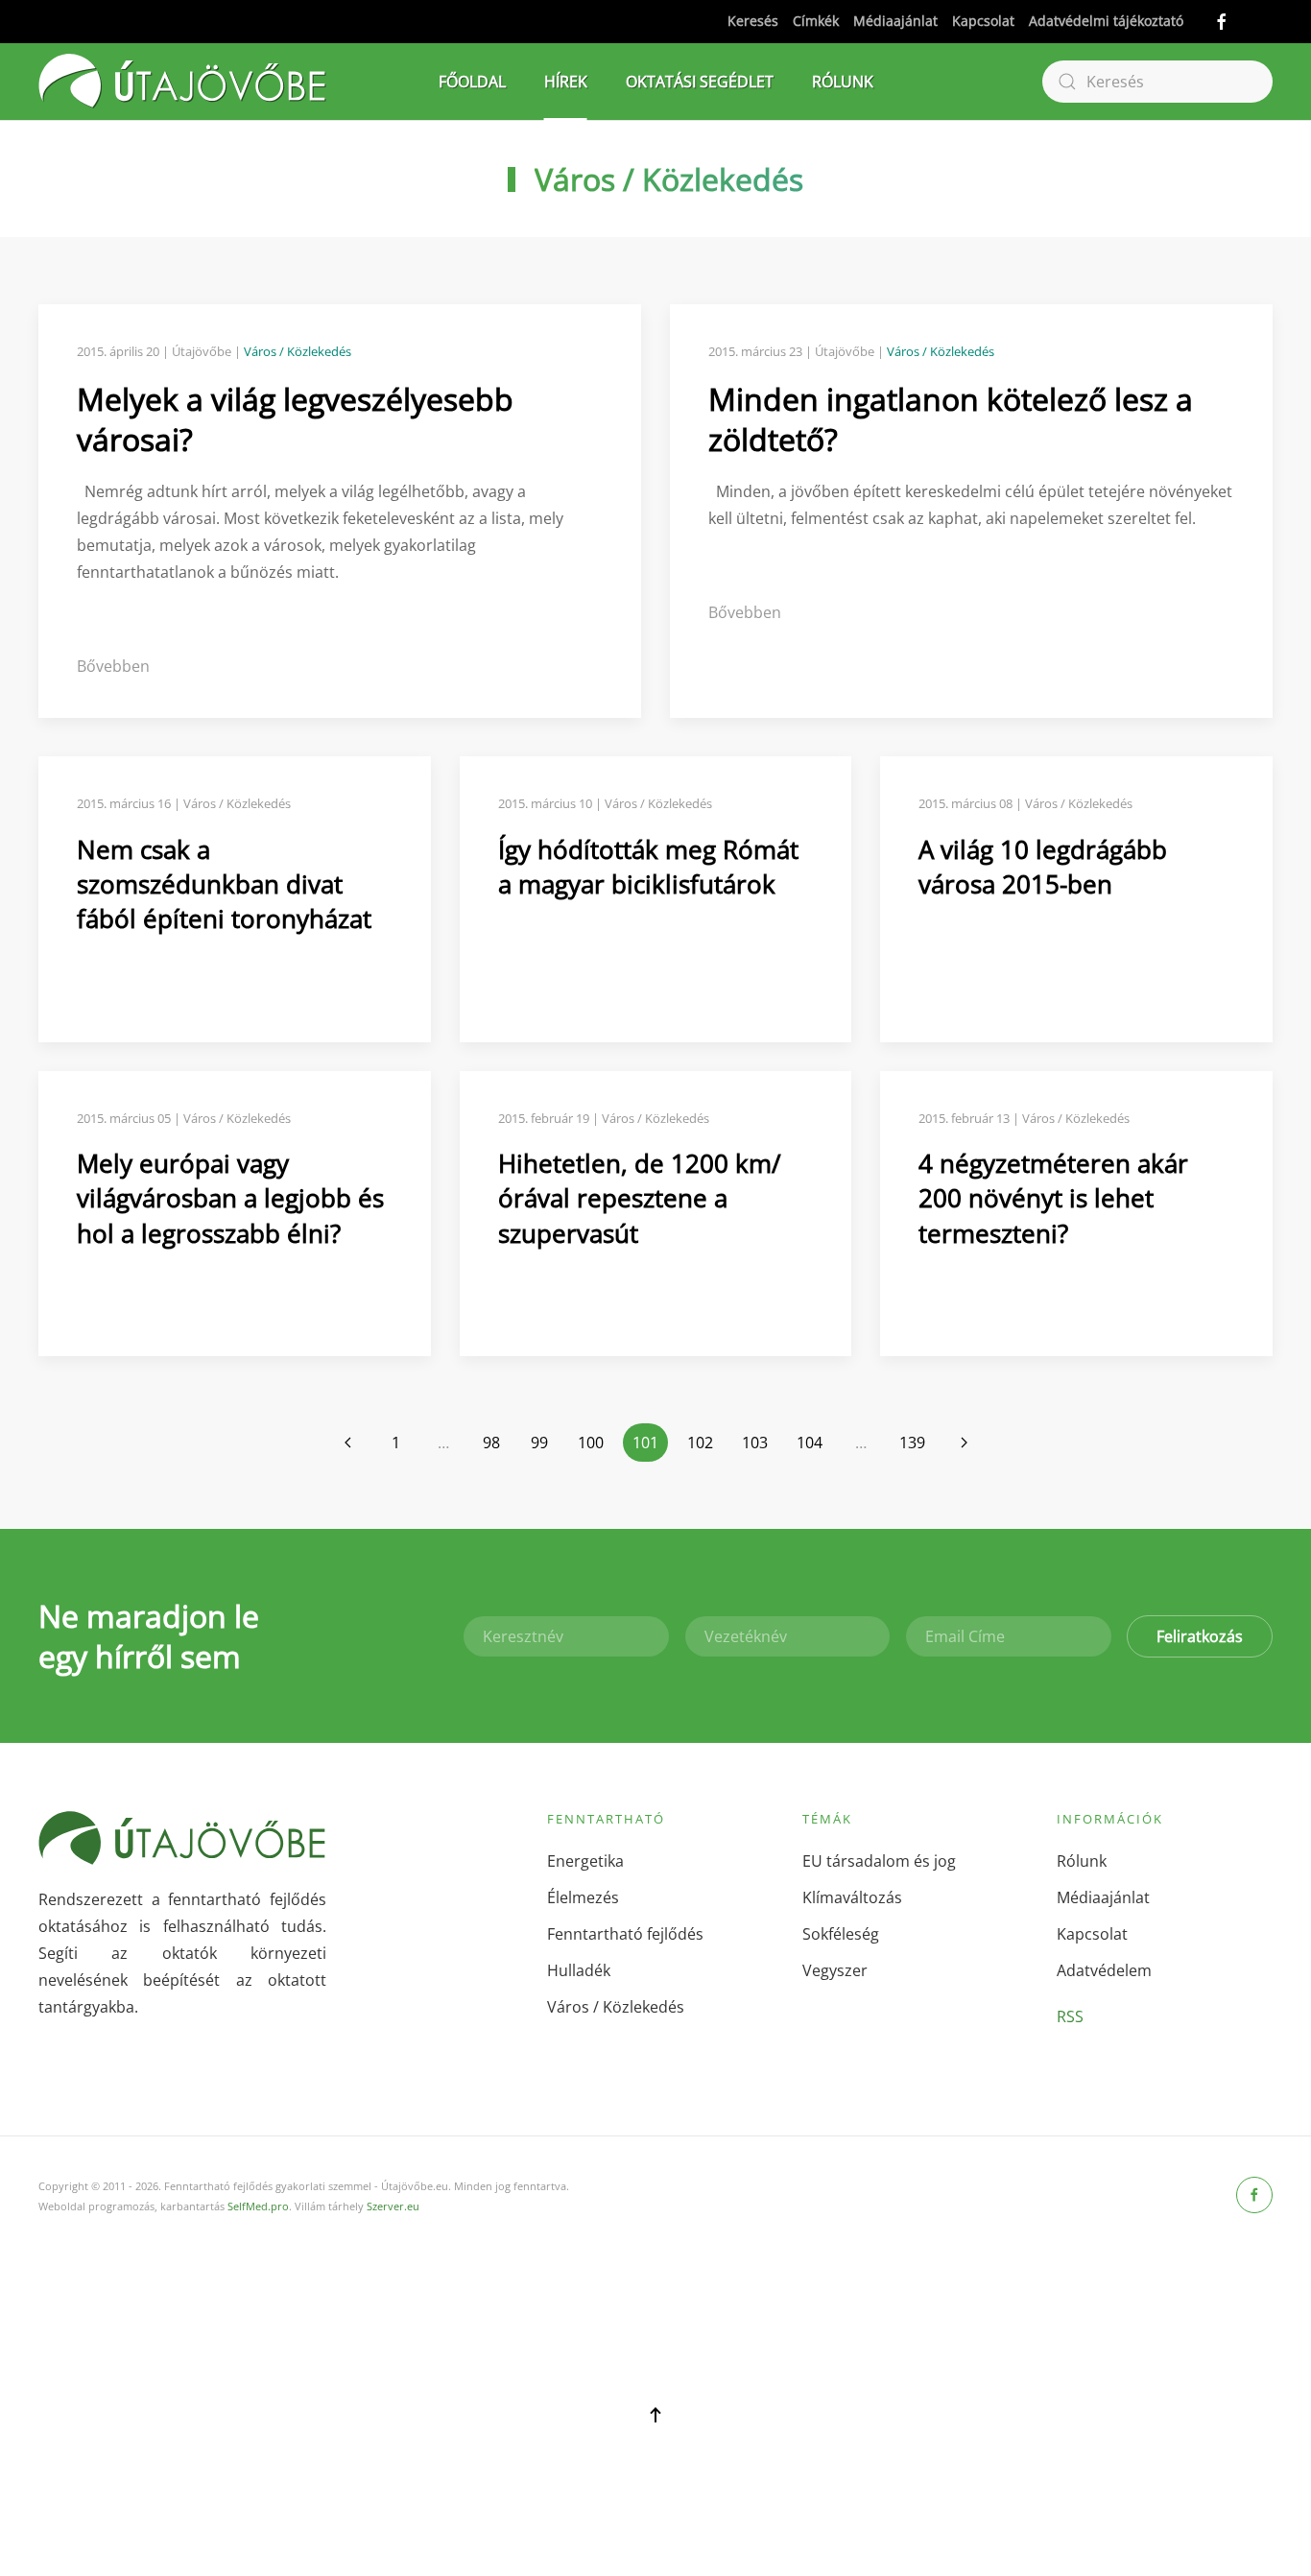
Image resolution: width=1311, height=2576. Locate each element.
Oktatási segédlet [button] (700, 82)
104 (810, 1443)
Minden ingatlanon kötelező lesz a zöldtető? (951, 419)
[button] (655, 2415)
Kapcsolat (983, 21)
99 (539, 1443)
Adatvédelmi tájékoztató (1106, 21)
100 (591, 1443)
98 (491, 1443)
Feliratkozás (1200, 1636)
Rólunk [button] (843, 82)
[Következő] (964, 1443)
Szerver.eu (393, 2206)
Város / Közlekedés (669, 179)
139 (912, 1443)
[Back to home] (182, 82)
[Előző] (347, 1443)
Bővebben (113, 666)
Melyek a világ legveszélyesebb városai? (295, 419)
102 (700, 1443)
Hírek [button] (566, 82)
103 (755, 1443)
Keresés (753, 21)
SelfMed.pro (258, 2206)
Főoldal (472, 82)
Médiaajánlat (895, 21)
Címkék (816, 21)
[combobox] (1157, 82)
